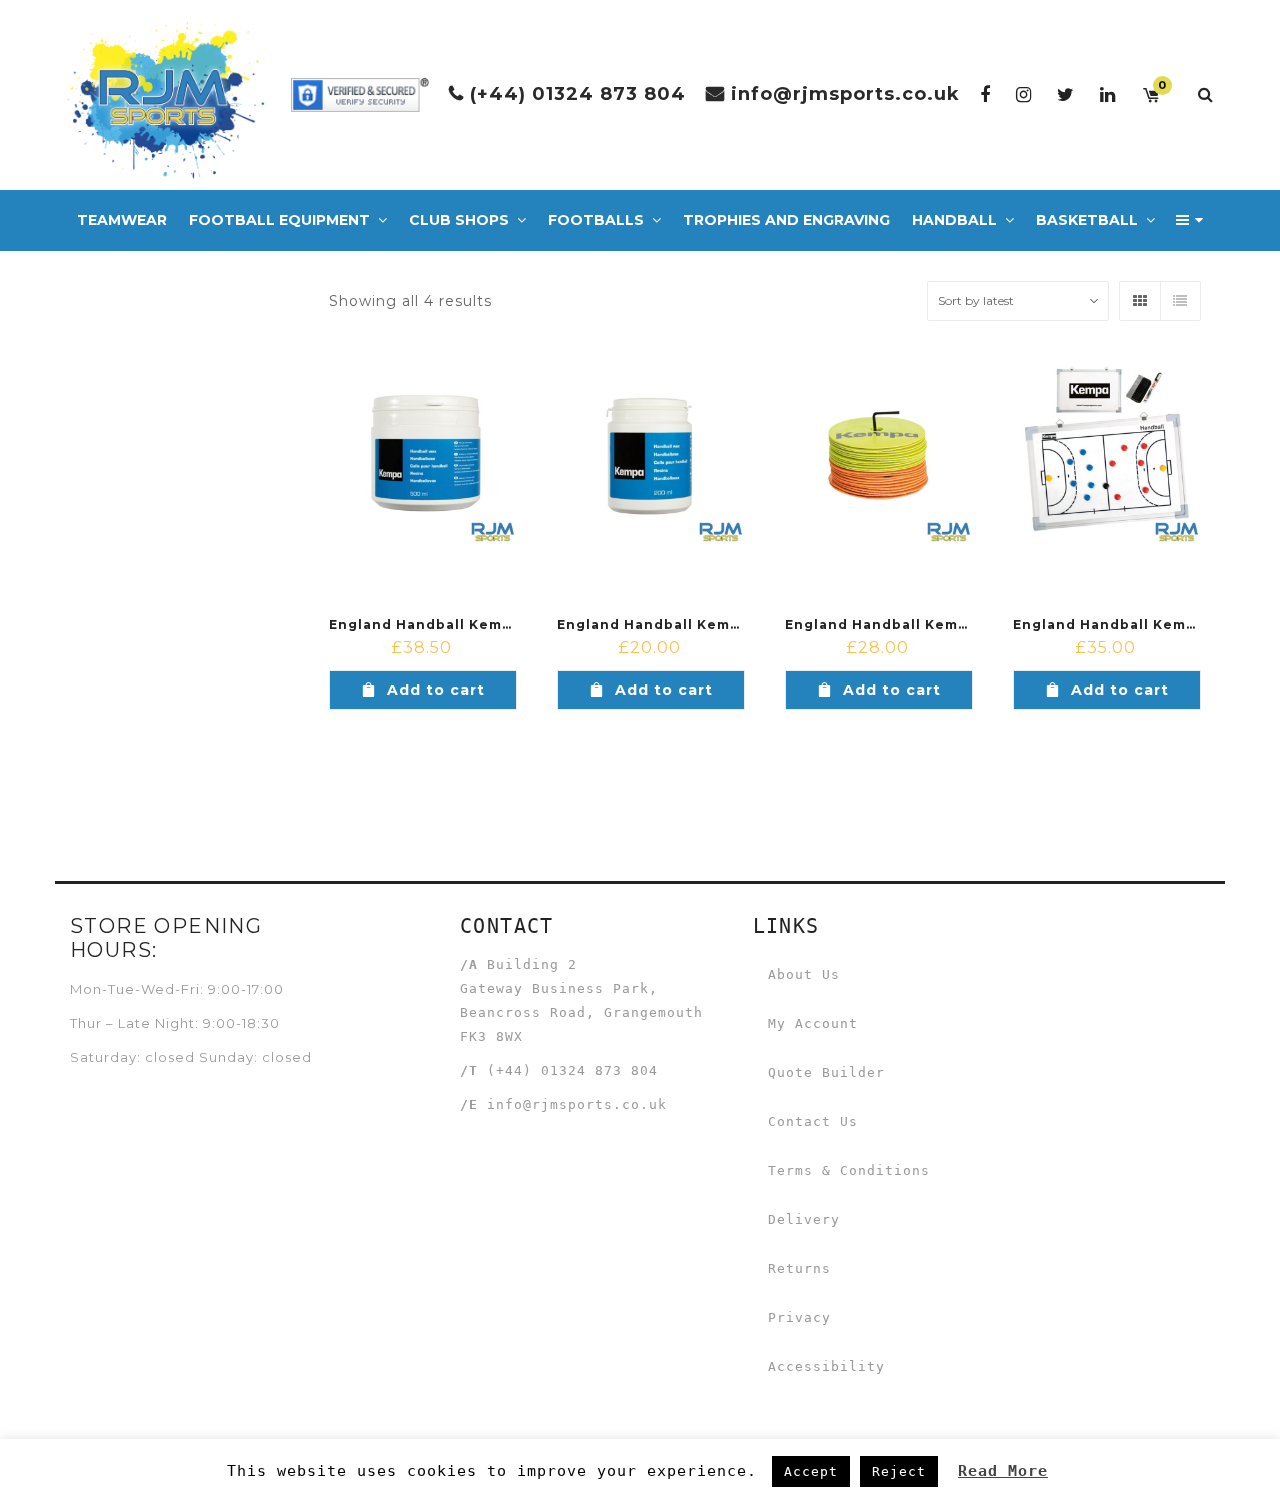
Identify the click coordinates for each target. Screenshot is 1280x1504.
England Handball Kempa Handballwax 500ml (501, 624)
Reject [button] (899, 1471)
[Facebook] (985, 94)
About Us (804, 974)
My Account (813, 1023)
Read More (1003, 1471)
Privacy (799, 1317)
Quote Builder (826, 1072)
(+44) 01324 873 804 (578, 94)
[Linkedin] (1108, 94)
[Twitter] (1066, 94)
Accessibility (826, 1366)
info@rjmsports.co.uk (845, 94)
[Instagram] (1024, 94)
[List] (1180, 301)
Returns (799, 1268)
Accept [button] (811, 1471)
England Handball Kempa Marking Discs (937, 624)
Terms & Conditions (849, 1170)
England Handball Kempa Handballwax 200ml (729, 624)
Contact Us (813, 1121)
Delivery (804, 1219)
